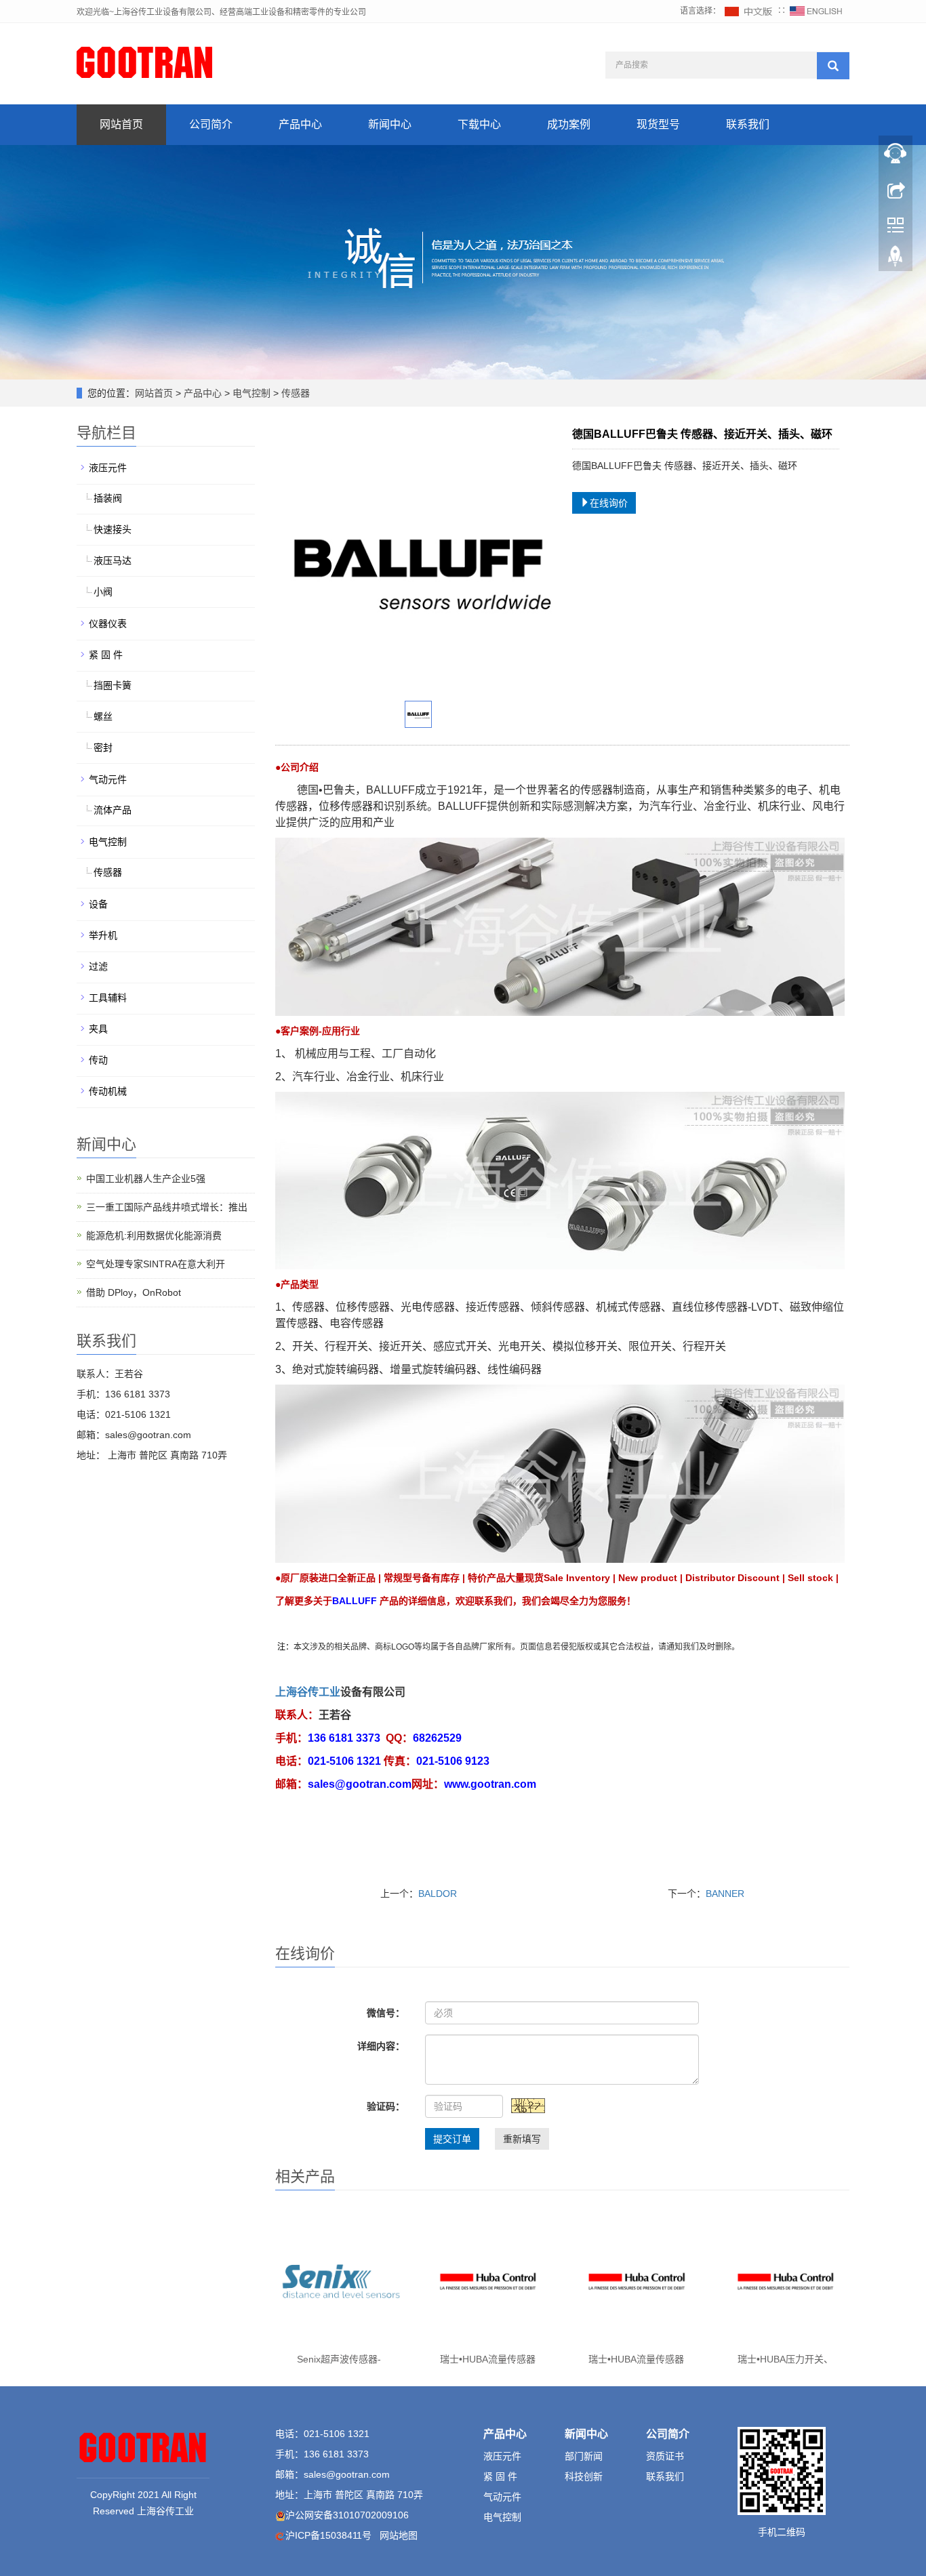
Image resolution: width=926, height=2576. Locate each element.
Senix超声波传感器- (339, 2359)
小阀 (103, 592)
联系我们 (748, 124)
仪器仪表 (108, 623)
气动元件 (108, 779)
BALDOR (438, 1894)
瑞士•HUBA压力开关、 (785, 2359)
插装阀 (108, 498)
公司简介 (211, 124)
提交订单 (452, 2139)
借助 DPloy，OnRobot (134, 1292)
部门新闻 (584, 2456)
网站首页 (121, 124)
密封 (103, 748)
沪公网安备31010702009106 (347, 2515)
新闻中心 (390, 124)
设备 (98, 904)
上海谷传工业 (308, 1692)
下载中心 (479, 124)
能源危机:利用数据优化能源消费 (154, 1235)
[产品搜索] (833, 66)
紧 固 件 (106, 655)
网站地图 (399, 2535)
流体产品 (113, 810)
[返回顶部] (895, 260)
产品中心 (300, 124)
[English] (816, 11)
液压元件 (108, 468)
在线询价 (609, 503)
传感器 (294, 393)
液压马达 (113, 560)
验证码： (386, 2106)
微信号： (386, 2013)
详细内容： (381, 2046)
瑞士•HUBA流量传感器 (488, 2359)
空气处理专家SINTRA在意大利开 (156, 1264)
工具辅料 (108, 998)
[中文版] (749, 11)
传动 (98, 1060)
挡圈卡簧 (113, 685)
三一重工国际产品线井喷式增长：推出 (167, 1207)
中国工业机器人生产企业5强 (146, 1179)
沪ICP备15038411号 (328, 2535)
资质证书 (665, 2456)
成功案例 (569, 124)
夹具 (98, 1029)
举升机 (103, 935)
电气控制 (251, 393)
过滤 (98, 966)
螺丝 (103, 716)
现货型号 (658, 124)
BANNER (725, 1894)
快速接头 (113, 529)
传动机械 (108, 1091)
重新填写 (522, 2139)
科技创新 (584, 2476)
